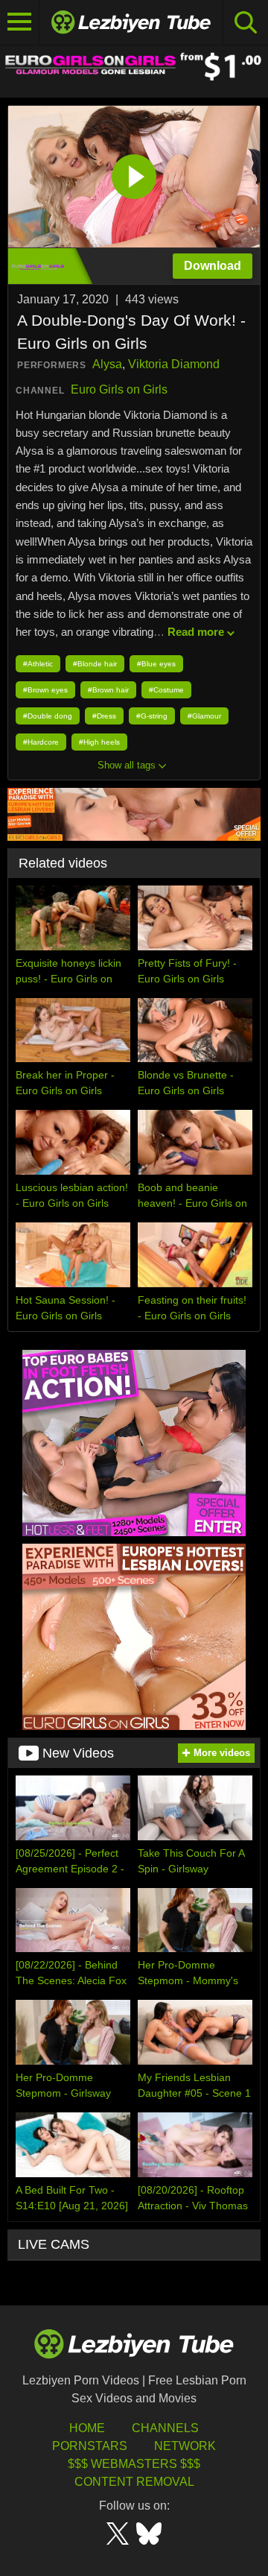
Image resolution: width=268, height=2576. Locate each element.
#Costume (166, 690)
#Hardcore (41, 742)
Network (185, 2446)
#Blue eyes (156, 664)
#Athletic (38, 664)
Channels (165, 2428)
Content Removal (134, 2482)
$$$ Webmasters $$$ (134, 2464)
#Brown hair (108, 690)
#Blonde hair (95, 664)
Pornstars (90, 2446)
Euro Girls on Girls (119, 389)
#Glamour (204, 716)
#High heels (99, 742)
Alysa (107, 364)
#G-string (152, 716)
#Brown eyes (45, 690)
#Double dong (48, 716)
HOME (87, 2428)
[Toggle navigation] (20, 22)
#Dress (104, 716)
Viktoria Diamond (174, 364)
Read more (196, 632)
